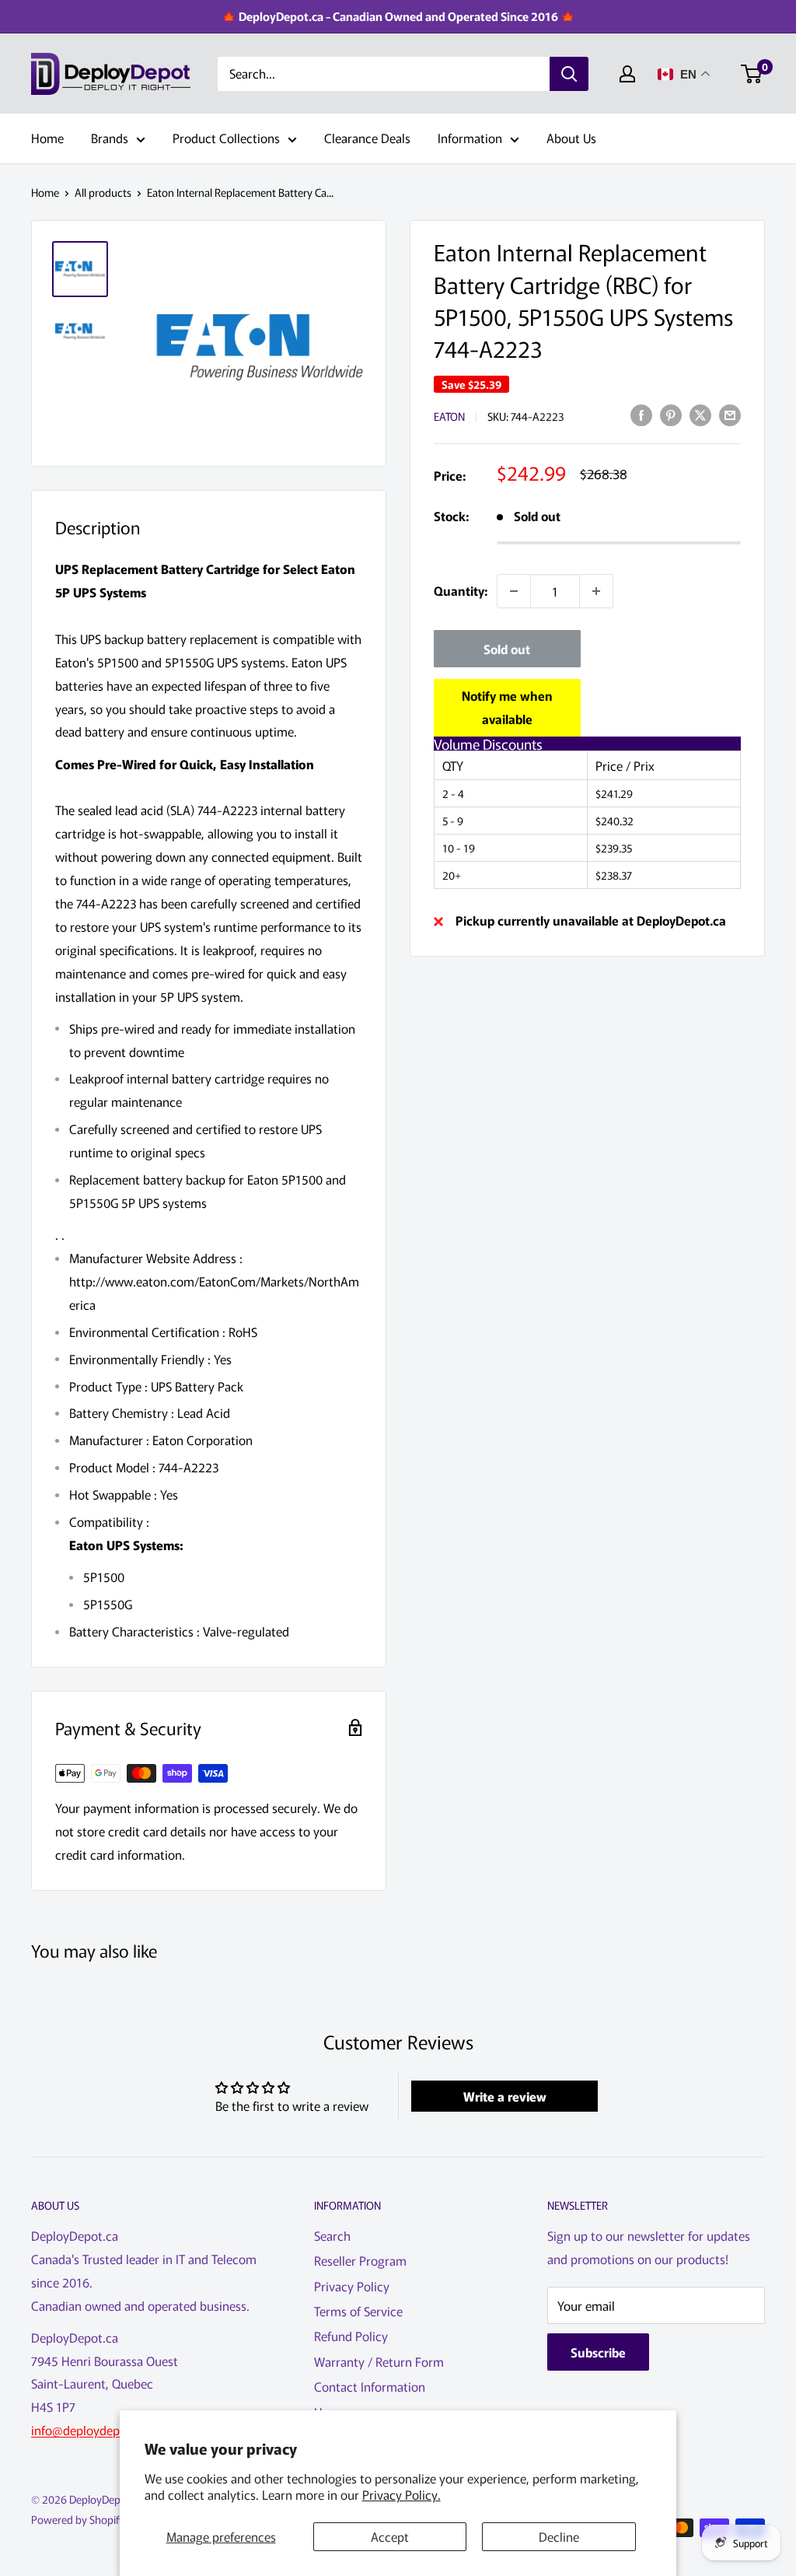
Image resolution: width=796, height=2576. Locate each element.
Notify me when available (507, 707)
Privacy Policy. (401, 2494)
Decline (559, 2536)
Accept (390, 2536)
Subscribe (598, 2352)
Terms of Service (358, 2311)
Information (470, 138)
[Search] (569, 74)
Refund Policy (351, 2336)
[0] (752, 74)
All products (103, 192)
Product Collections (226, 138)
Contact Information (370, 2386)
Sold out (507, 649)
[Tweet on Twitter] (700, 414)
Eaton (449, 416)
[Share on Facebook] (641, 414)
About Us (571, 138)
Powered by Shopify (78, 2519)
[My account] (627, 74)
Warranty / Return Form (379, 2361)
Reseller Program (360, 2260)
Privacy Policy (352, 2286)
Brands (110, 138)
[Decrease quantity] (514, 591)
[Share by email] (730, 414)
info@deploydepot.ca (89, 2430)
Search (332, 2235)
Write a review (505, 2096)
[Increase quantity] (596, 591)
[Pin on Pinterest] (671, 414)
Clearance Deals (367, 138)
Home (47, 138)
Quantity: (461, 590)
